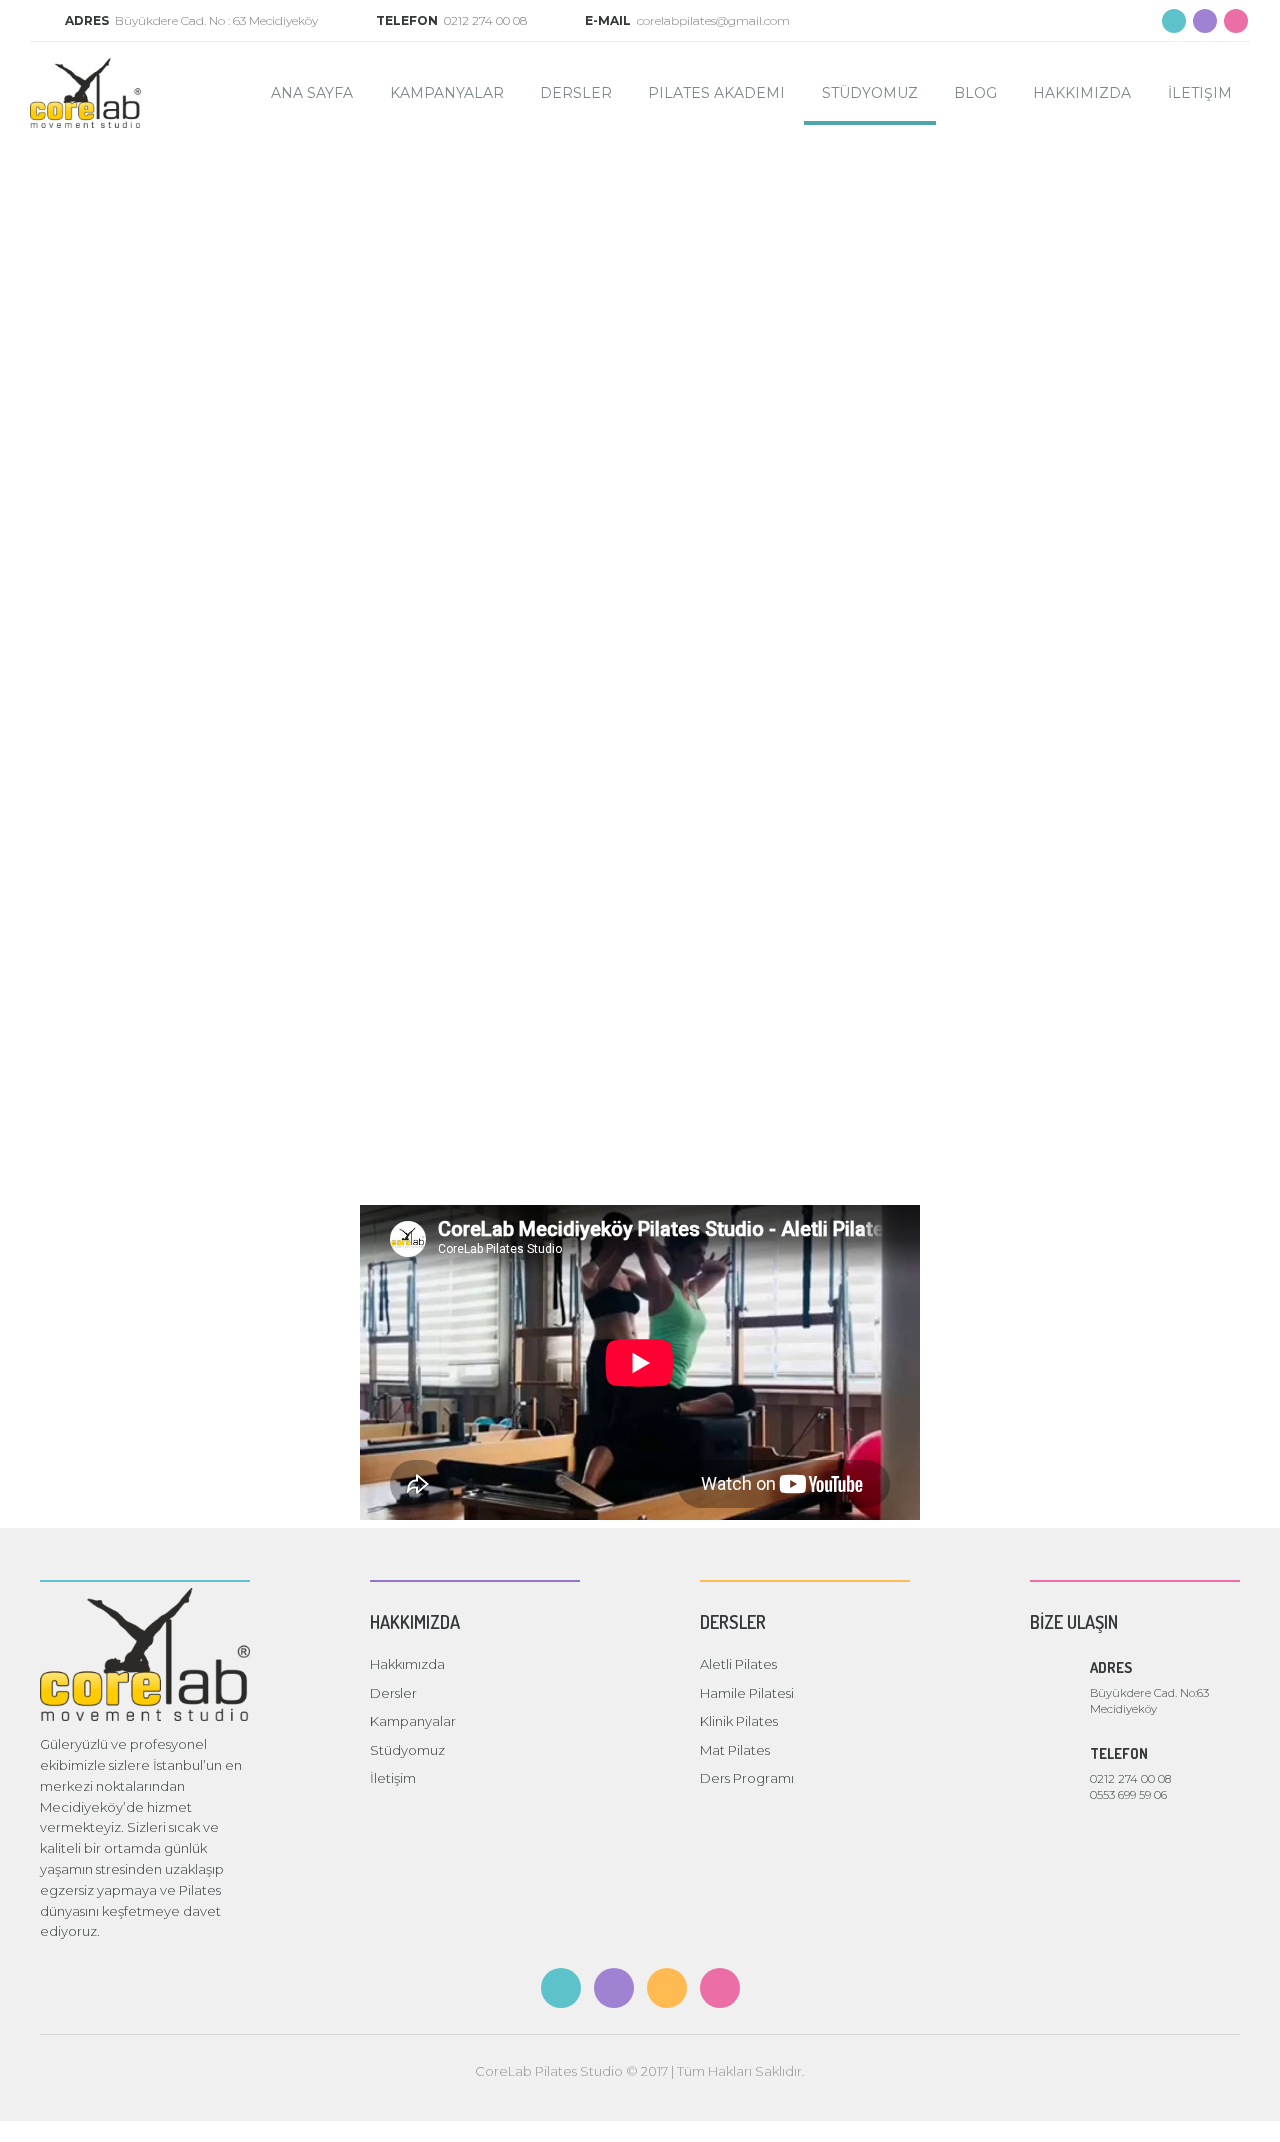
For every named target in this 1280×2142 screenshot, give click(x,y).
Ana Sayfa (312, 93)
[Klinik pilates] (1090, 709)
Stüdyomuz (870, 93)
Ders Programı (747, 1778)
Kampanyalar (447, 93)
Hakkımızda (1082, 93)
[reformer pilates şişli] (491, 709)
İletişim (1200, 93)
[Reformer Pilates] (491, 938)
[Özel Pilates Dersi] (1090, 481)
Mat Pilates (735, 1750)
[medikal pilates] (191, 253)
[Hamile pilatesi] (791, 938)
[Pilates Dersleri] (791, 481)
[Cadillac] (491, 481)
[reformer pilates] (491, 253)
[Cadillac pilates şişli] (1090, 938)
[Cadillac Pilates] (191, 481)
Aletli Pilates (738, 1664)
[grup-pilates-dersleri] (1090, 253)
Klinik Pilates (739, 1721)
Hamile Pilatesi (747, 1693)
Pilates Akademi (716, 93)
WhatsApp (1247, 2109)
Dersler (576, 93)
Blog (975, 93)
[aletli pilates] (791, 709)
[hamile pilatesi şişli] (191, 709)
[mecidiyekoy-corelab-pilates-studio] (791, 253)
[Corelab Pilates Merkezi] (191, 938)
